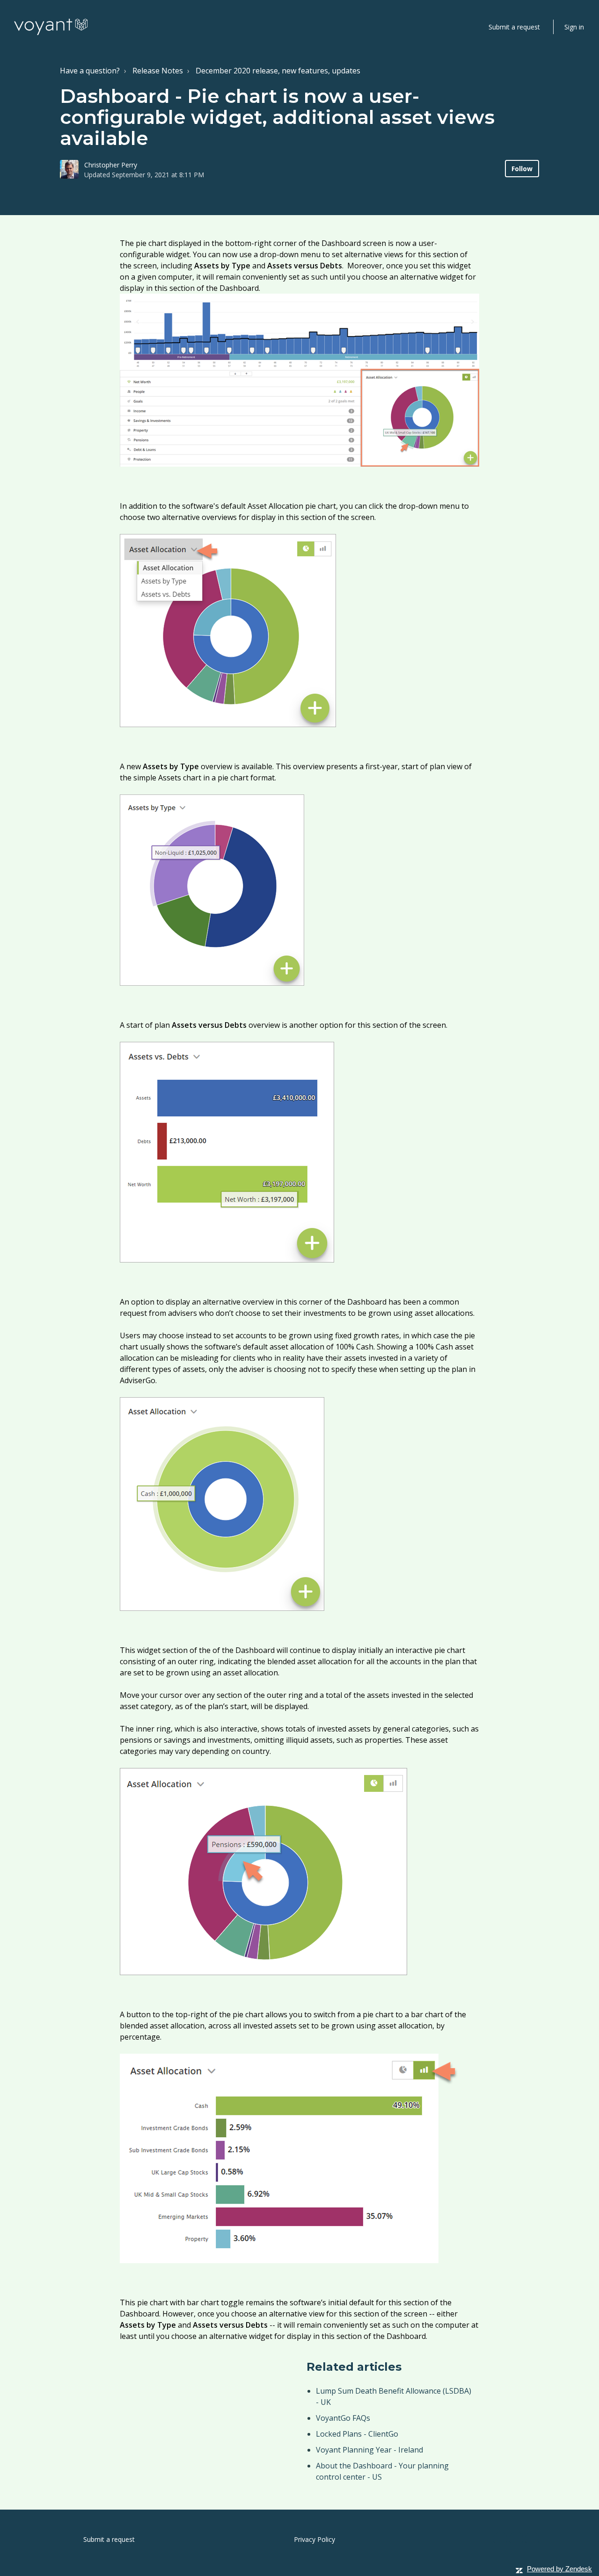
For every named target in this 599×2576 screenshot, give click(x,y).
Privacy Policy (314, 2539)
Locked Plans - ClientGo (357, 2434)
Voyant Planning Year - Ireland (369, 2450)
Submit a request (514, 27)
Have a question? (90, 71)
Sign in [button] (574, 27)
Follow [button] (522, 169)
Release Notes (158, 71)
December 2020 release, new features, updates (278, 71)
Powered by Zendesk (559, 2569)
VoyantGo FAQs (343, 2418)
